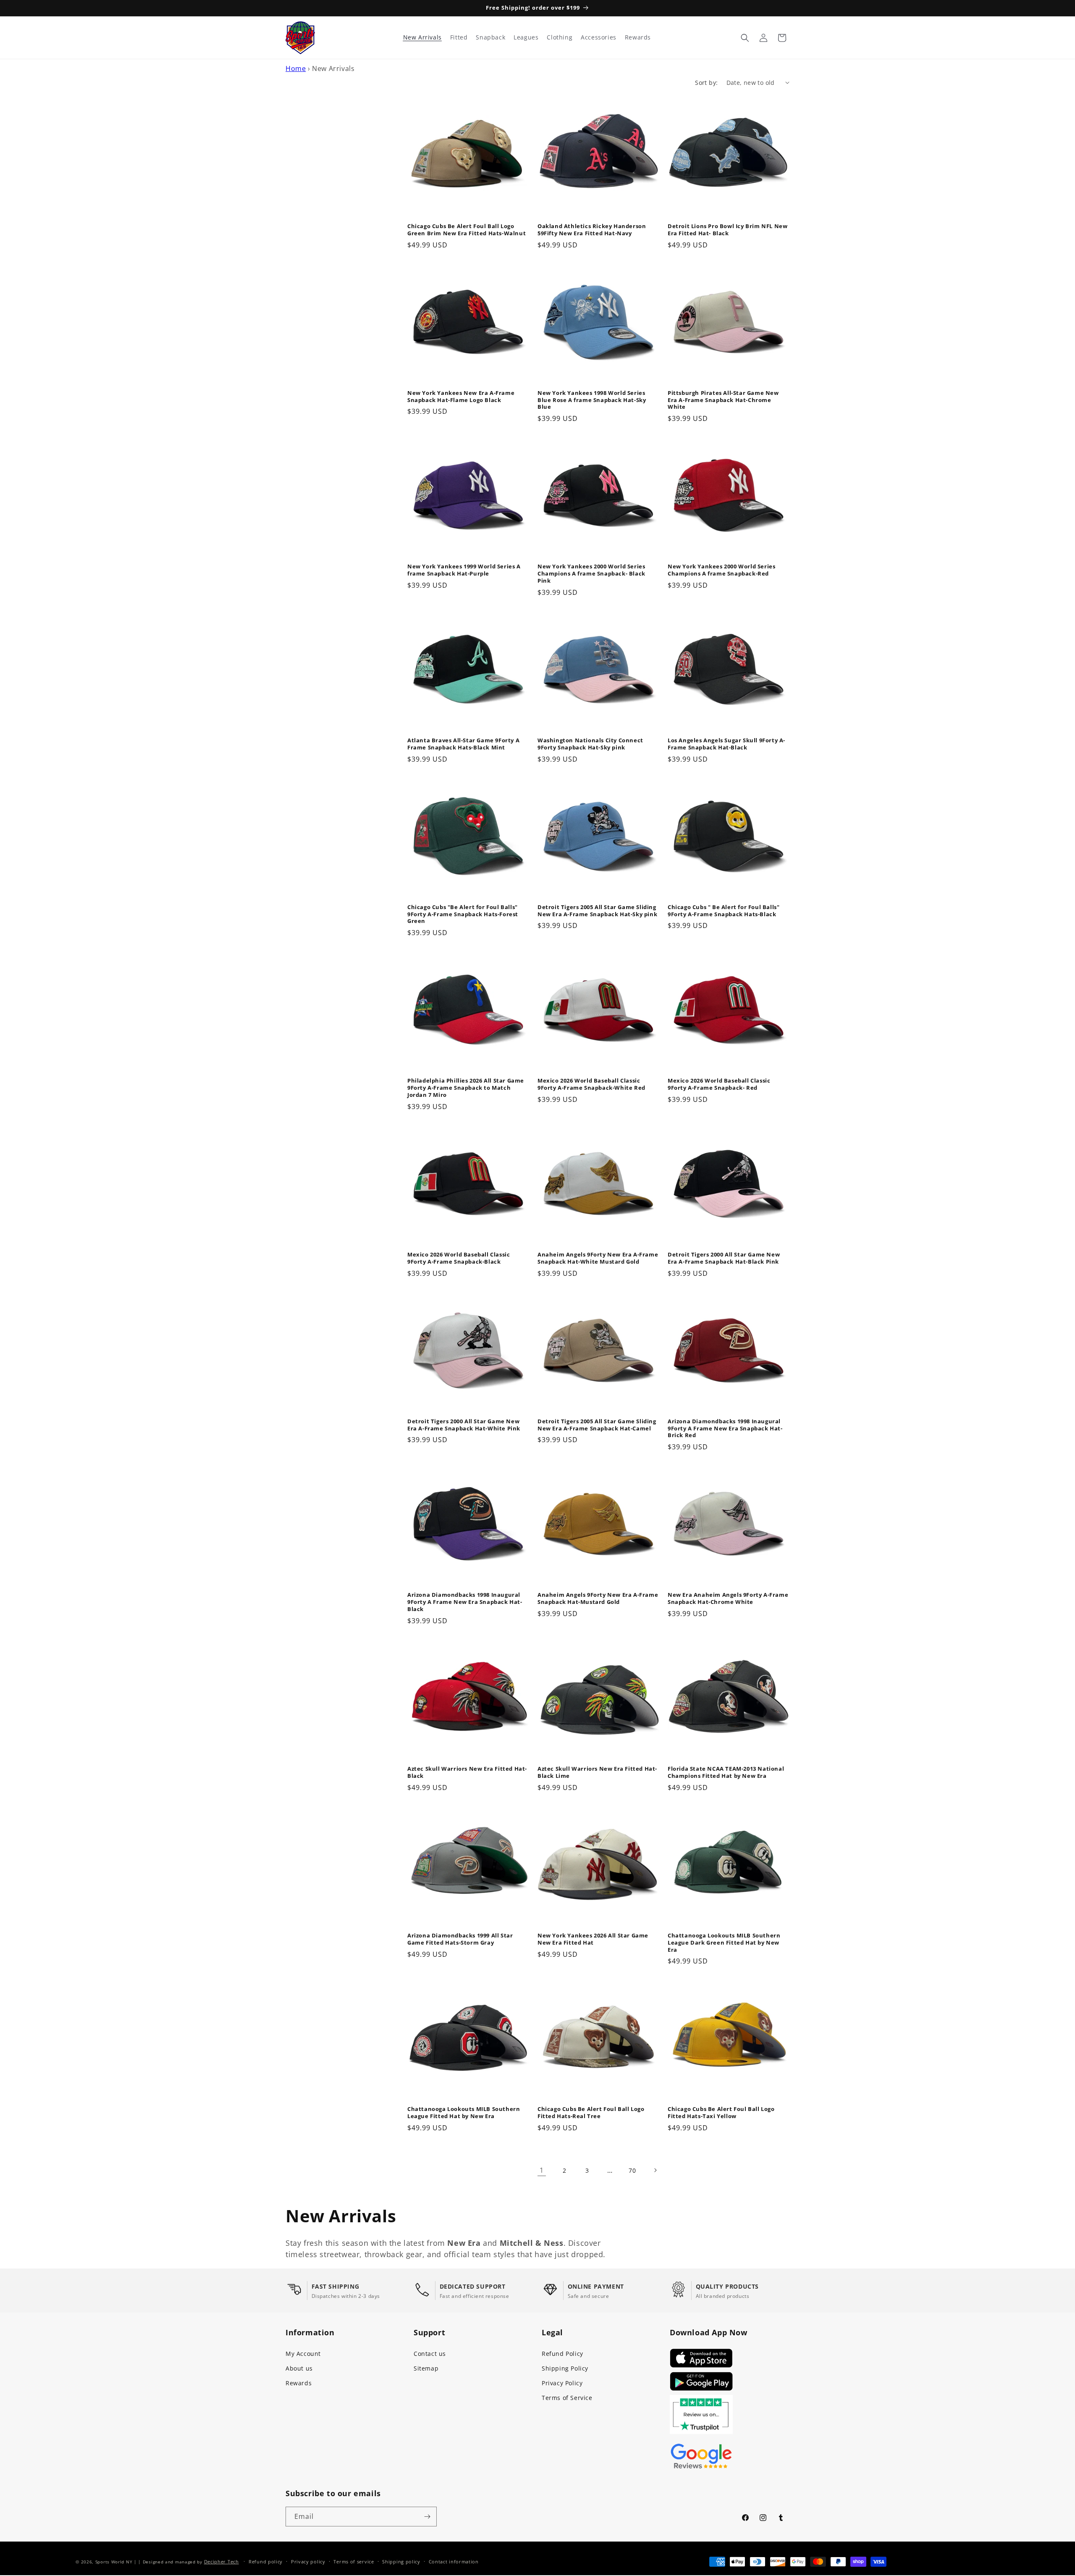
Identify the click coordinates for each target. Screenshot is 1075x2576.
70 (632, 2170)
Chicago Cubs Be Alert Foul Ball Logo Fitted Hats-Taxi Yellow (721, 2113)
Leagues (526, 37)
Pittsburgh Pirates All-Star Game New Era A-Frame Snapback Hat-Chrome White (723, 400)
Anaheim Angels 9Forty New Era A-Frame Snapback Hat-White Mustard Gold (598, 1258)
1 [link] (542, 2170)
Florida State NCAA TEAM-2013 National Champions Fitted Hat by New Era (726, 1772)
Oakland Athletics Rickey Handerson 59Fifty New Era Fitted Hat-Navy (592, 230)
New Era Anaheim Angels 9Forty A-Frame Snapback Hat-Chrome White (728, 1598)
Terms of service (354, 2562)
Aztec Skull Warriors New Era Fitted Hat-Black (467, 1772)
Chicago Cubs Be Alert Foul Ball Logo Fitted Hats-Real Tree (591, 2113)
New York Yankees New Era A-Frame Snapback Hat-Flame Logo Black (461, 397)
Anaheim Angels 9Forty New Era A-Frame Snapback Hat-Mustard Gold (598, 1598)
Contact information (454, 2562)
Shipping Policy (565, 2368)
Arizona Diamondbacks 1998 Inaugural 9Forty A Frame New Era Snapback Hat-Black (465, 1602)
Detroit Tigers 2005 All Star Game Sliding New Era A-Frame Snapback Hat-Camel (597, 1425)
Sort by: (706, 83)
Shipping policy (401, 2562)
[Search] (745, 38)
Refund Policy (562, 2354)
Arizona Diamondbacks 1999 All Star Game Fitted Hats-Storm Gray (460, 1939)
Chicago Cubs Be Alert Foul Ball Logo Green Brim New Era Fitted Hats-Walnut (467, 230)
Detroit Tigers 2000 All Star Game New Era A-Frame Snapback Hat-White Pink (464, 1425)
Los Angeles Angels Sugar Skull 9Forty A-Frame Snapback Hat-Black (726, 744)
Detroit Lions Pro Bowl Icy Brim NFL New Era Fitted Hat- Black (728, 230)
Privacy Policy (562, 2383)
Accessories (599, 37)
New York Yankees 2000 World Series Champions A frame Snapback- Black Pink (591, 574)
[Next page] (655, 2170)
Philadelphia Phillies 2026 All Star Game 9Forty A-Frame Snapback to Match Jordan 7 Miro (466, 1088)
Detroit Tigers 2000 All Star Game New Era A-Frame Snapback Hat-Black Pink (724, 1258)
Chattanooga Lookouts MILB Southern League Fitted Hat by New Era (464, 2113)
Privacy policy (308, 2562)
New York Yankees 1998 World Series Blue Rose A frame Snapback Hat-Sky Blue (592, 400)
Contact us (430, 2354)
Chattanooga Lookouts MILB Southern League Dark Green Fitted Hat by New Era (724, 1943)
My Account (303, 2354)
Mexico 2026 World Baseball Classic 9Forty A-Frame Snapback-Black (459, 1258)
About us (299, 2368)
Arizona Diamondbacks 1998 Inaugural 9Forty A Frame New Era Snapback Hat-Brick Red (725, 1429)
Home (296, 68)
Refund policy (266, 2562)
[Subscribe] (427, 2517)
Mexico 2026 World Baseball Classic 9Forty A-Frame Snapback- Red (719, 1084)
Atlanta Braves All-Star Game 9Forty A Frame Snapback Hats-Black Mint (463, 744)
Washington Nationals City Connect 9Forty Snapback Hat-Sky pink (590, 744)
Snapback (490, 37)
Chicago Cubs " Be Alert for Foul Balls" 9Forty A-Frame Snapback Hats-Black (724, 911)
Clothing (560, 37)
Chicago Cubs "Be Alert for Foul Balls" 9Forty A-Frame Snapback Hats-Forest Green (463, 914)
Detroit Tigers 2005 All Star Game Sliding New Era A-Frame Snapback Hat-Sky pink (597, 911)
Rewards (299, 2383)
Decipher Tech (222, 2562)
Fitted (459, 37)
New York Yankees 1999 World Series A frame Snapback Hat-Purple (464, 570)
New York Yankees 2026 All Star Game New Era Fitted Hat (593, 1939)
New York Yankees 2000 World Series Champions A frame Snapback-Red (721, 570)
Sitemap (426, 2368)
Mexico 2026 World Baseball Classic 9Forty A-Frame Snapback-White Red (591, 1084)
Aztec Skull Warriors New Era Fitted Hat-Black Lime (597, 1772)
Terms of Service (567, 2398)
